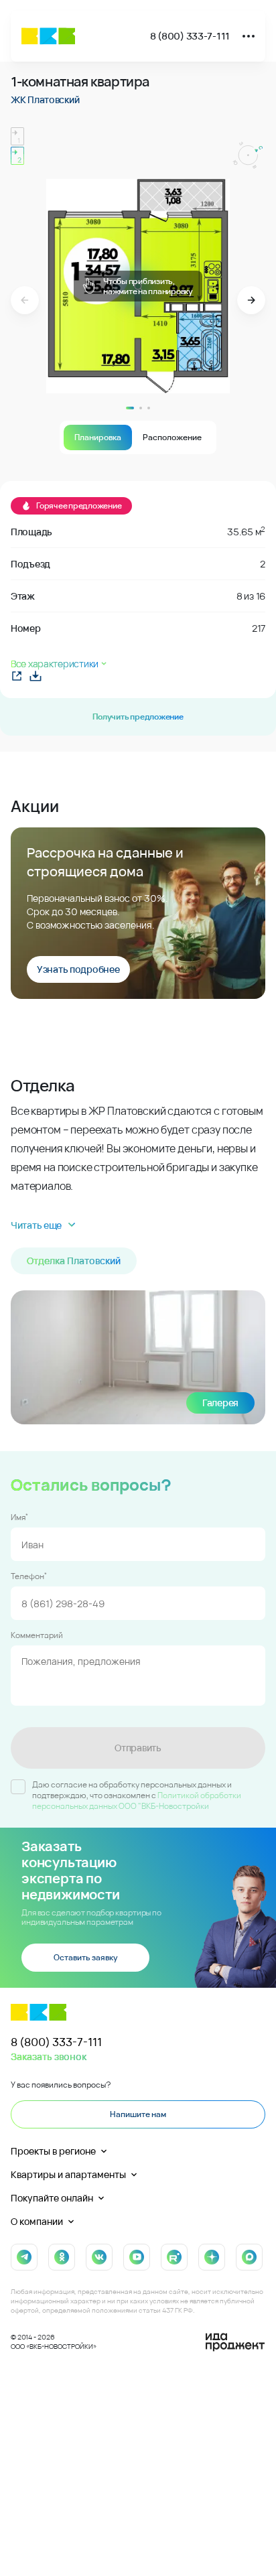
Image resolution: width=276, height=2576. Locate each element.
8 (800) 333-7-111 (190, 36)
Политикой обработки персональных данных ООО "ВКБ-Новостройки (137, 1801)
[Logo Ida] (235, 2342)
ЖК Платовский (45, 99)
